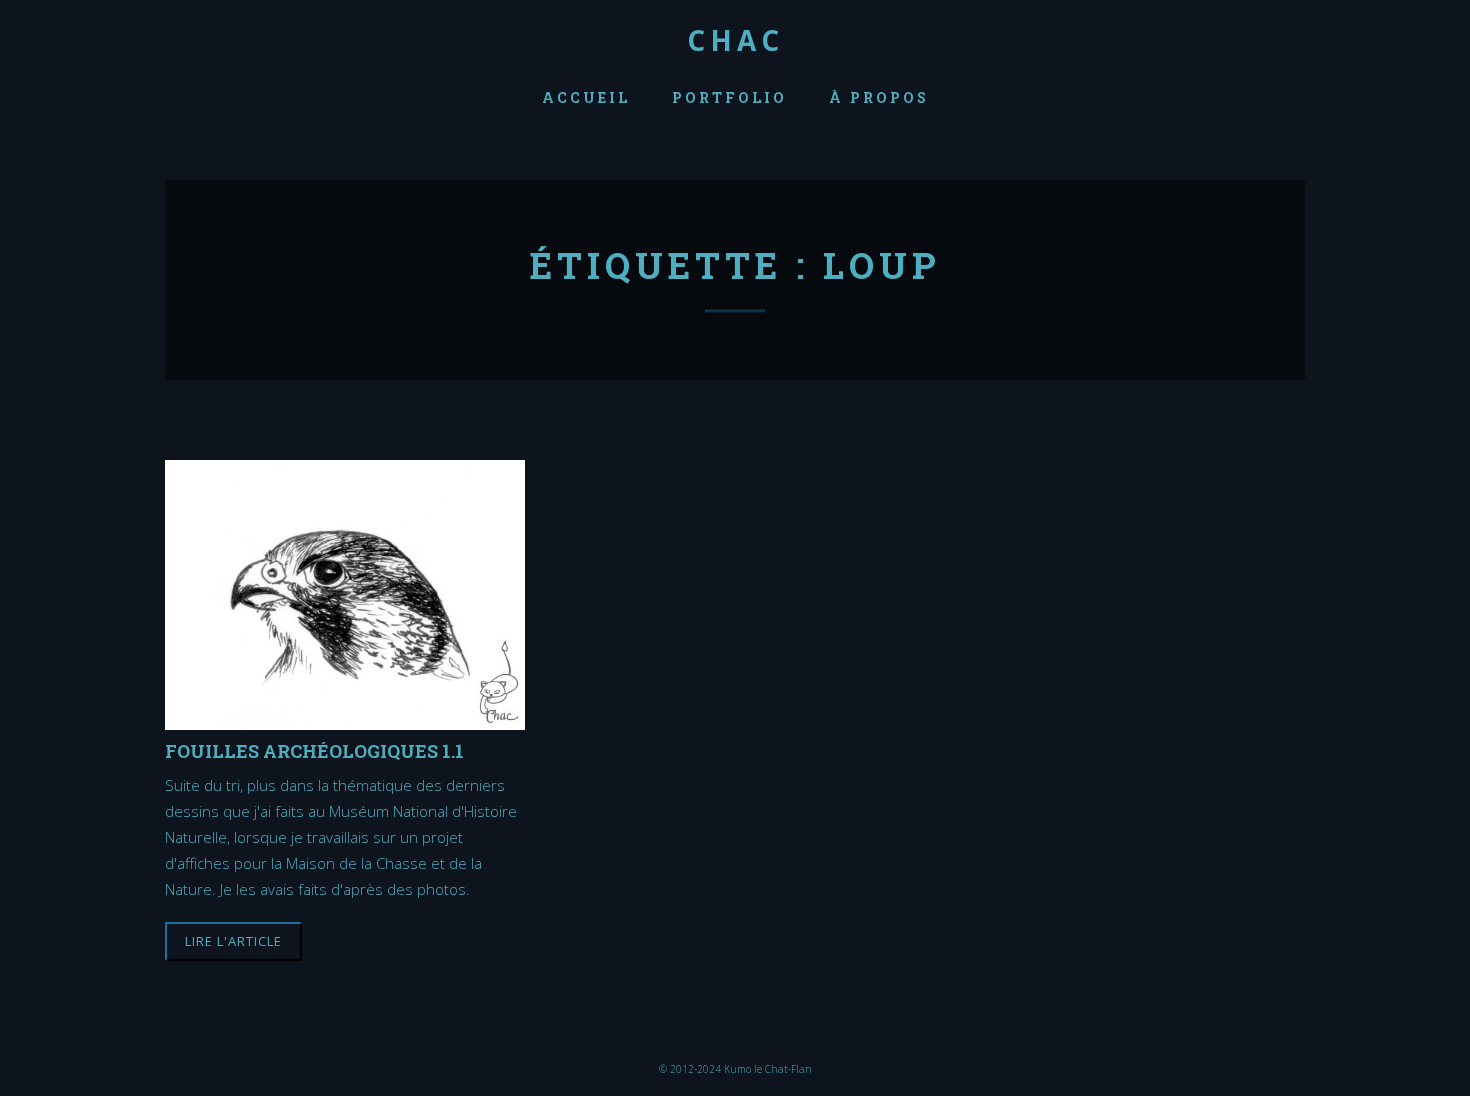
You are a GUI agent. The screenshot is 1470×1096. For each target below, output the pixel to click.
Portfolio (729, 97)
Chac (735, 40)
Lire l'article (233, 941)
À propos (879, 97)
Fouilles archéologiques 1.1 (314, 750)
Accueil (586, 97)
